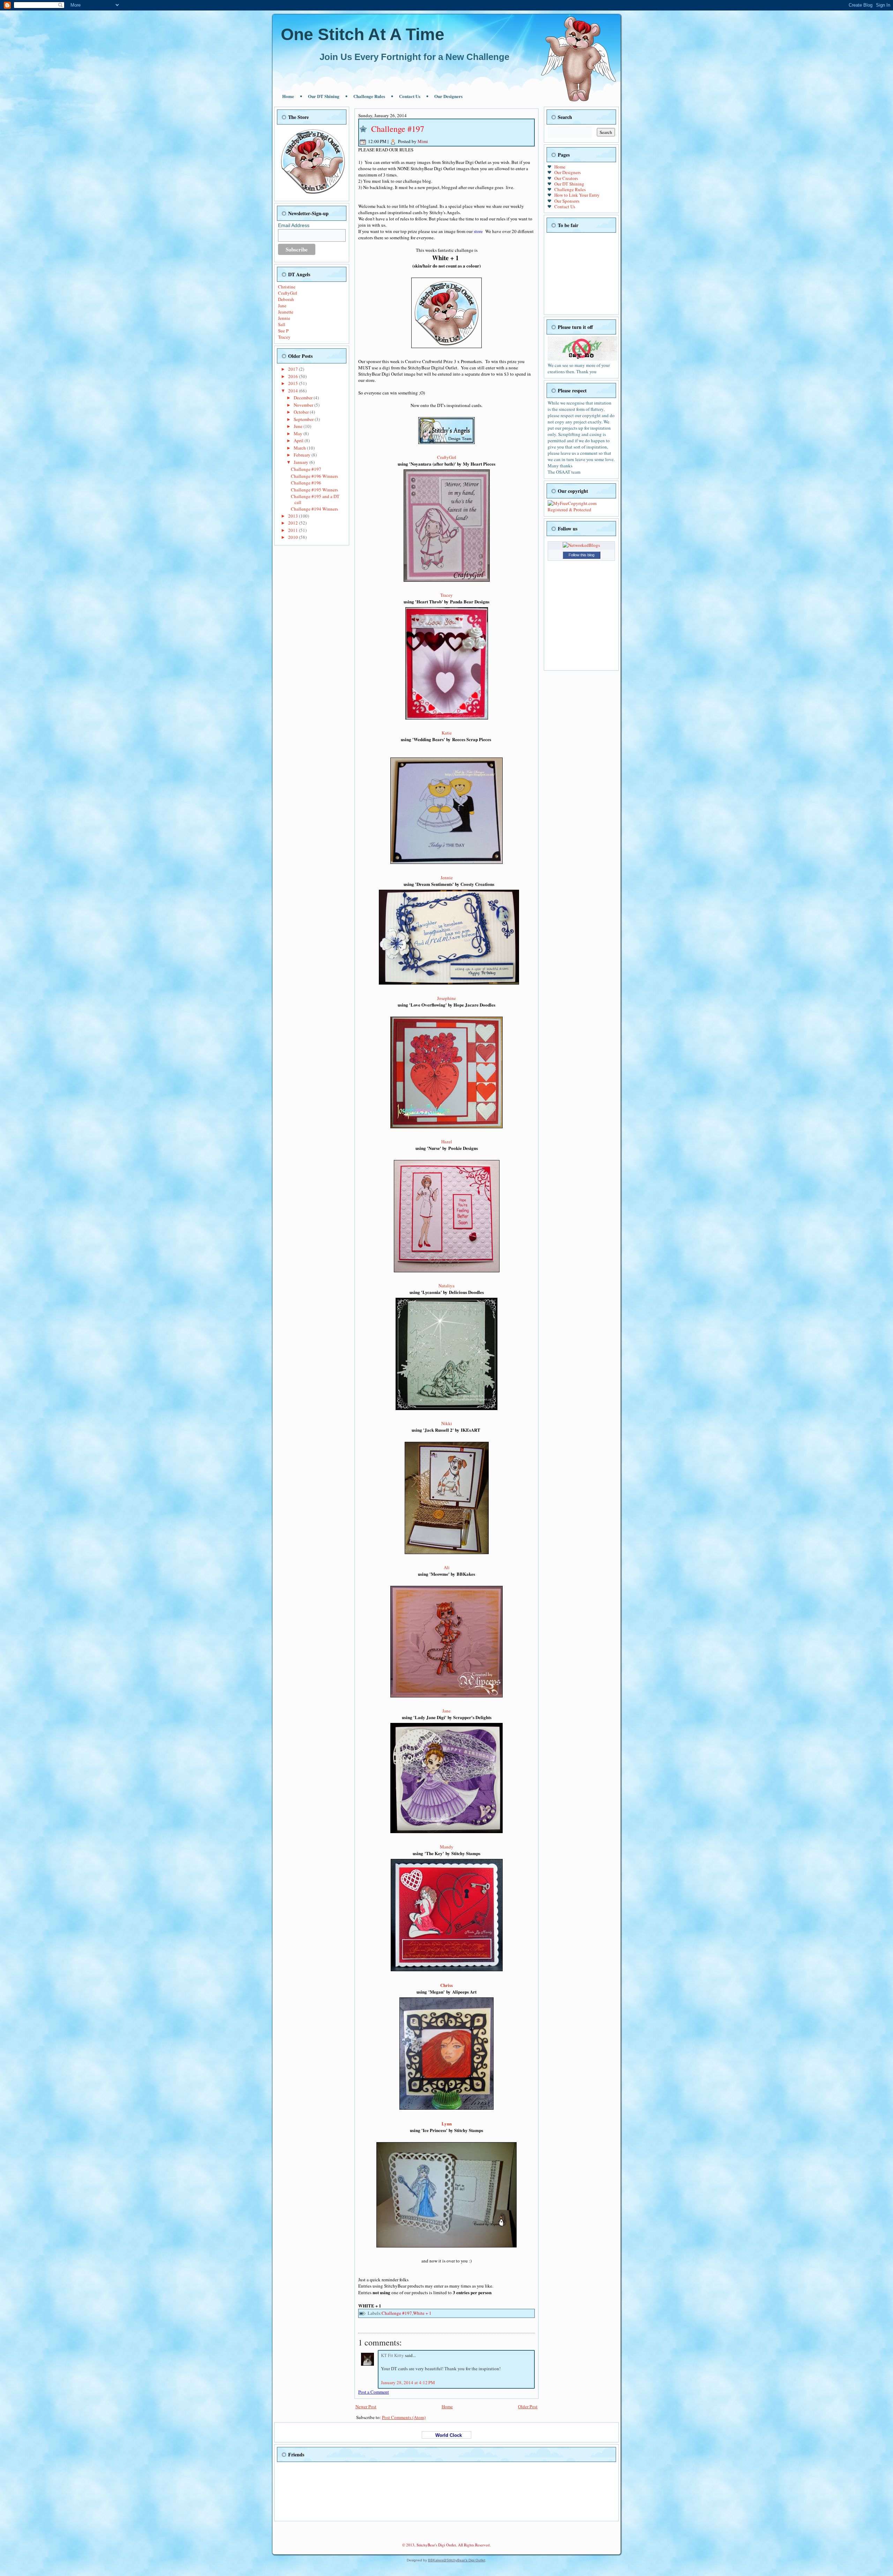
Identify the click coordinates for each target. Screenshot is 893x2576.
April (299, 440)
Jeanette (286, 312)
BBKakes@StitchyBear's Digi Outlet (457, 2560)
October (302, 412)
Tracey (284, 337)
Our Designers (448, 96)
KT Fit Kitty (393, 2355)
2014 (294, 391)
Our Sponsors (567, 201)
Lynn (447, 2123)
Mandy (447, 1847)
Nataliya (446, 1286)
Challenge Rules (369, 96)
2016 (294, 376)
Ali (447, 1567)
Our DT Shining (324, 96)
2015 (294, 383)
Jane (282, 306)
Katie (447, 733)
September (304, 419)
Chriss (446, 1985)
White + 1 (422, 2313)
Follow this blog (581, 555)
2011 (294, 530)
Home (288, 96)
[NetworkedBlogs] (581, 545)
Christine (287, 287)
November (304, 405)
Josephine (446, 998)
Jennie (284, 318)
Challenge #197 (306, 469)
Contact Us (410, 96)
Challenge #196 (306, 483)
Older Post (528, 2406)
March (300, 448)
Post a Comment (374, 2392)
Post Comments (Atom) (404, 2417)
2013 (294, 516)
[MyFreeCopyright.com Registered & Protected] (581, 510)
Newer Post (366, 2406)
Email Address (294, 225)
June (299, 426)
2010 (294, 537)
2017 (294, 369)
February (303, 455)
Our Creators (566, 178)
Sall (282, 324)
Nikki (447, 1423)
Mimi (423, 141)
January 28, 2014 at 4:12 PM (408, 2382)
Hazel (447, 1142)
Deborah (286, 299)
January (302, 462)
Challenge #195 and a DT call (315, 499)
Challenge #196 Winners (314, 476)
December (304, 398)
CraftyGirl (288, 293)
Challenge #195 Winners (314, 490)
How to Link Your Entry (577, 195)
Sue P (283, 331)
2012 (294, 523)
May (299, 434)
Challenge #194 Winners (314, 509)
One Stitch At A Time (363, 34)
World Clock (446, 2435)
